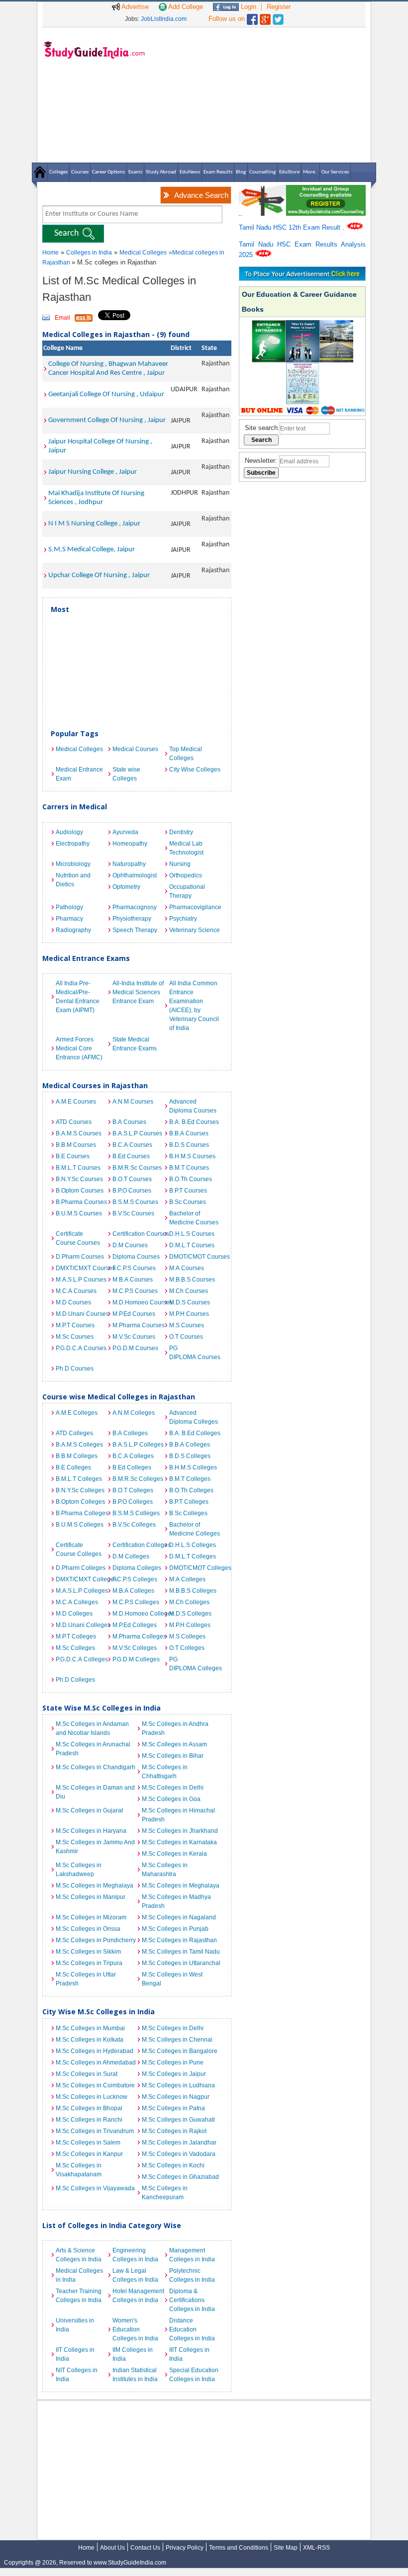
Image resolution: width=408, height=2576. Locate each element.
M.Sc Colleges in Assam (174, 1744)
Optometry (126, 887)
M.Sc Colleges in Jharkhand (180, 1831)
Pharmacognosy (135, 907)
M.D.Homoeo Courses (138, 1302)
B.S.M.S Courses (135, 1202)
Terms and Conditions (239, 2548)
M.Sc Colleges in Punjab (175, 1929)
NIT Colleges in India (77, 2375)
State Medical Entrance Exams (135, 1044)
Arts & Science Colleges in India (79, 2255)
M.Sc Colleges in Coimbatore (95, 2085)
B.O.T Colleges (133, 1490)
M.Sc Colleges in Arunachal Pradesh (93, 1749)
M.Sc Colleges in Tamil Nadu (181, 1952)
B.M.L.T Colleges (79, 1479)
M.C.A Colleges (77, 1602)
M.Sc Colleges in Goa (171, 1799)
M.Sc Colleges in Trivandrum (95, 2131)
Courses (80, 172)
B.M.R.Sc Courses (137, 1168)
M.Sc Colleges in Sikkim (88, 1952)
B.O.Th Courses (191, 1179)
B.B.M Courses (76, 1145)
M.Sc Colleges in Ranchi (89, 2120)
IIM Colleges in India (133, 2354)
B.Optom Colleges (80, 1502)
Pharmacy (69, 919)
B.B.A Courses (189, 1133)
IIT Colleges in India (75, 2354)
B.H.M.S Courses (192, 1156)
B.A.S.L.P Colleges (138, 1445)
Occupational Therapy (187, 891)
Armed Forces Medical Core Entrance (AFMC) (79, 1048)
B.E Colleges (73, 1467)
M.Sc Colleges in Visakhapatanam (79, 2170)
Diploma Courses (136, 1257)
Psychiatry (183, 919)
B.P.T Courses (188, 1191)
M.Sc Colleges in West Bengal (172, 1979)
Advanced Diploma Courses (193, 1106)
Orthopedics (186, 875)
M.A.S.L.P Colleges (82, 1591)
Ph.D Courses (75, 1369)
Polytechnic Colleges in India (192, 2275)
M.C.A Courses (76, 1291)
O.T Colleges (187, 1648)
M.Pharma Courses (138, 1325)
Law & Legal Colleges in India (135, 2275)
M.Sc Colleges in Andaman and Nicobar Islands (92, 1728)
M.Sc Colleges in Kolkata (90, 2040)
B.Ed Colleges (132, 1467)
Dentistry (181, 832)
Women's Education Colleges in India (135, 2329)
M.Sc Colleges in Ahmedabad (96, 2062)
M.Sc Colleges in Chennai (177, 2040)
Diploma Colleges (137, 1568)
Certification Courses (138, 1234)
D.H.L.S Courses (192, 1234)
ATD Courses (74, 1122)
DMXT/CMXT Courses (82, 1268)
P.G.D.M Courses (135, 1348)
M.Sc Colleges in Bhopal (89, 2108)
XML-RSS (316, 2548)
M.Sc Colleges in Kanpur (89, 2154)
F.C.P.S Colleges (135, 1579)
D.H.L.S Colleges (193, 1545)
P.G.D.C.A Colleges (82, 1659)
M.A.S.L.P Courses (81, 1280)
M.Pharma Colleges (138, 1636)
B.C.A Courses (132, 1145)
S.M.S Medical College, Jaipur (92, 550)
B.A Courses (129, 1122)
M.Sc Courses (75, 1337)
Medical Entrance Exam (79, 774)
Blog (241, 172)
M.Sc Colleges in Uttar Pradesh (86, 1979)
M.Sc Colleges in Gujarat (89, 1810)
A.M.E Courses (76, 1102)
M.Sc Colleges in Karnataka (179, 1842)
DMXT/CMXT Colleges (82, 1579)
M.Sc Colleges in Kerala (174, 1854)
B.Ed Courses (131, 1156)
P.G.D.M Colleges (136, 1659)
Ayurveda (125, 832)
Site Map (286, 2548)
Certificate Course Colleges (79, 1549)
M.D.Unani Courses (82, 1314)
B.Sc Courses (188, 1202)
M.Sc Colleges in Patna (173, 2108)
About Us (112, 2548)
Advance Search (201, 195)
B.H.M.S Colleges (193, 1467)
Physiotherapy (132, 919)
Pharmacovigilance (195, 907)
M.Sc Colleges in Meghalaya (95, 1886)
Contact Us (145, 2548)
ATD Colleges (74, 1433)
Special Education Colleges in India (194, 2375)
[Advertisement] (259, 94)
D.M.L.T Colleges (193, 1556)
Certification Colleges (138, 1545)
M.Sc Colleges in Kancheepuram (165, 2193)
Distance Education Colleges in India (192, 2329)
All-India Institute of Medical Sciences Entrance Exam (138, 992)
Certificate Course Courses (78, 1238)
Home (51, 253)
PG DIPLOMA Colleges (195, 1664)
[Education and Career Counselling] (302, 190)
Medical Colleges (143, 253)
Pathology (69, 907)
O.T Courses (186, 1337)
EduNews (190, 172)
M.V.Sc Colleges (135, 1648)
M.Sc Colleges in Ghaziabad (180, 2177)
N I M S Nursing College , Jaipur (94, 524)
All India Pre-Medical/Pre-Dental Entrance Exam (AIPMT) (78, 997)
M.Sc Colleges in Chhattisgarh (165, 1772)
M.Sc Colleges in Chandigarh (96, 1767)
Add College (185, 7)
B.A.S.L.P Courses (137, 1133)
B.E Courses (73, 1156)
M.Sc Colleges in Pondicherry (96, 1940)
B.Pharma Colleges (82, 1513)
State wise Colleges (126, 774)
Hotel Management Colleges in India (138, 2296)
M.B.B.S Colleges (193, 1591)
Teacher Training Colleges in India (79, 2296)
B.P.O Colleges (133, 1502)
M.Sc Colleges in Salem (88, 2143)
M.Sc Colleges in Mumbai (90, 2028)
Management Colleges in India (192, 2255)
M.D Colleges (74, 1614)
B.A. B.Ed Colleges (195, 1433)
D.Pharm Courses (80, 1257)
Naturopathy (129, 864)
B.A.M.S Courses (79, 1133)
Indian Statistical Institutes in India (135, 2375)
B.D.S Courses (189, 1145)
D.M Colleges (131, 1556)
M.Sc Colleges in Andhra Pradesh (175, 1728)
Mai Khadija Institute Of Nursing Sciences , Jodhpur (96, 498)
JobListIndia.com (164, 19)
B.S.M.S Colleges (136, 1513)
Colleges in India (89, 253)
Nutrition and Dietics (73, 880)
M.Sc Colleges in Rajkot (174, 2131)
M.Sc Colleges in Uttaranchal (181, 1963)
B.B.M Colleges (77, 1456)
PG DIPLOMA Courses (195, 1353)
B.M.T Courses (189, 1168)
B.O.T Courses (132, 1179)
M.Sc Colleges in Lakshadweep (79, 1870)
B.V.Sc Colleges (134, 1525)
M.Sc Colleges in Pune (173, 2062)
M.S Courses (187, 1325)
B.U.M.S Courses (79, 1213)
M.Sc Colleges (75, 1648)
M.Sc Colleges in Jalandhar (179, 2143)
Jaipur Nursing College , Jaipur (93, 472)
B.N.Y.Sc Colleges (80, 1490)
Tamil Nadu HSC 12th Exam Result (291, 227)
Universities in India (75, 2325)
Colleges (58, 172)
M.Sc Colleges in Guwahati (178, 2120)
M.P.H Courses (189, 1314)
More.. (310, 172)
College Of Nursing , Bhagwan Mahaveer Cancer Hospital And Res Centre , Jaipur (108, 369)
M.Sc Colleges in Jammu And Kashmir (95, 1847)
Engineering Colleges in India (135, 2255)
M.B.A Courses (133, 1280)
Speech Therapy (135, 930)
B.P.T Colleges (189, 1502)
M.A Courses (187, 1268)
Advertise (134, 7)
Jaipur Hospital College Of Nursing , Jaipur (100, 446)
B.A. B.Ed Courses (194, 1122)
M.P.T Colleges (76, 1636)
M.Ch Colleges (189, 1602)
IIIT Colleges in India (189, 2354)
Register (279, 7)
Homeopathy (130, 844)
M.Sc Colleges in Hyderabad (95, 2051)
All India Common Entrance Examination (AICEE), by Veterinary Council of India (194, 1006)
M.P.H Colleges (190, 1625)
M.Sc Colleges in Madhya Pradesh (176, 1901)
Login (248, 7)
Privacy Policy (185, 2548)
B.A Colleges (130, 1433)
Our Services (335, 172)
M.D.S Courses (190, 1302)
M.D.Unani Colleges (82, 1625)
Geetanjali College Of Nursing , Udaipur (106, 394)
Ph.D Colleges (75, 1680)
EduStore (289, 172)
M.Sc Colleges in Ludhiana (178, 2085)
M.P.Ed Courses (134, 1314)
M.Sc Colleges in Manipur (91, 1897)
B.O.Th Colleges (191, 1490)
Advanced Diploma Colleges (194, 1417)
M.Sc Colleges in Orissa (88, 1929)
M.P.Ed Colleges (135, 1625)
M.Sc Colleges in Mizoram (91, 1917)
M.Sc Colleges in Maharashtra (165, 1870)
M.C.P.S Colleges (136, 1602)
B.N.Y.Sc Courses (79, 1179)
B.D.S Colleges (190, 1456)
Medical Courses (135, 749)
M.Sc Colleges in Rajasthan (179, 1940)
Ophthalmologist (135, 875)
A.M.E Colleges (77, 1413)
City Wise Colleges (195, 770)
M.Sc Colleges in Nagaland (179, 1917)
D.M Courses (130, 1245)
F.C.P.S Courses (134, 1268)
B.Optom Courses (80, 1191)
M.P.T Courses (75, 1325)
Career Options (108, 172)
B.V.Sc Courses (133, 1213)
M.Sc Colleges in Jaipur (174, 2074)
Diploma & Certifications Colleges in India (192, 2300)
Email (62, 318)
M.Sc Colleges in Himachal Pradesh (178, 1815)
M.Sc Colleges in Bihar (173, 1756)
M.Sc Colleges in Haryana (91, 1831)
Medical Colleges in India (79, 2275)
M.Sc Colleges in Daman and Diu (95, 1792)
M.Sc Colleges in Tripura (89, 1963)
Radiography (73, 930)
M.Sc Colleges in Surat (87, 2074)
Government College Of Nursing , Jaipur (107, 420)
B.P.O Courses (132, 1191)
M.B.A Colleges (133, 1591)
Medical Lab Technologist (186, 848)
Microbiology (73, 864)
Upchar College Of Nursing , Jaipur (99, 575)
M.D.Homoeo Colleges (138, 1614)
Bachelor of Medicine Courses (194, 1218)
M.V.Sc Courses (134, 1337)
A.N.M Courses (133, 1102)
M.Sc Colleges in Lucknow (92, 2097)
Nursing (180, 864)
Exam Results (218, 172)
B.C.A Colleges (133, 1456)
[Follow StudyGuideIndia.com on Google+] (265, 17)
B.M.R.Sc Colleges (138, 1479)
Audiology (69, 832)
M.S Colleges (187, 1636)
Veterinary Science (195, 930)
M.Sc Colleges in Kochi (173, 2165)
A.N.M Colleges (134, 1413)
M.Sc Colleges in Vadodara (179, 2154)
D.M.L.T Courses (192, 1245)
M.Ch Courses (189, 1291)
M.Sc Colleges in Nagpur (176, 2097)
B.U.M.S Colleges (80, 1525)
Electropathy (73, 844)
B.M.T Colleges (190, 1479)
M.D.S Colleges (190, 1614)
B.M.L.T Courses (78, 1168)
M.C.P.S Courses (135, 1291)
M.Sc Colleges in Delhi (173, 1788)
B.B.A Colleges (190, 1445)
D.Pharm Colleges (81, 1568)
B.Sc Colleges (188, 1513)
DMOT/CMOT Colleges (195, 1568)
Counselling (262, 172)
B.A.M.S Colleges (79, 1445)
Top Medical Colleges (186, 754)
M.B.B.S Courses (192, 1280)
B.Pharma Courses (81, 1202)
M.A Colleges (187, 1579)
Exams (135, 172)
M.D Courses (73, 1302)
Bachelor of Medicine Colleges (195, 1529)
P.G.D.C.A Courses (81, 1348)
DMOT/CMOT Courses (195, 1257)
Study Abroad (161, 172)
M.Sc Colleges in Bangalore (180, 2051)
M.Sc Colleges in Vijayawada (95, 2188)
